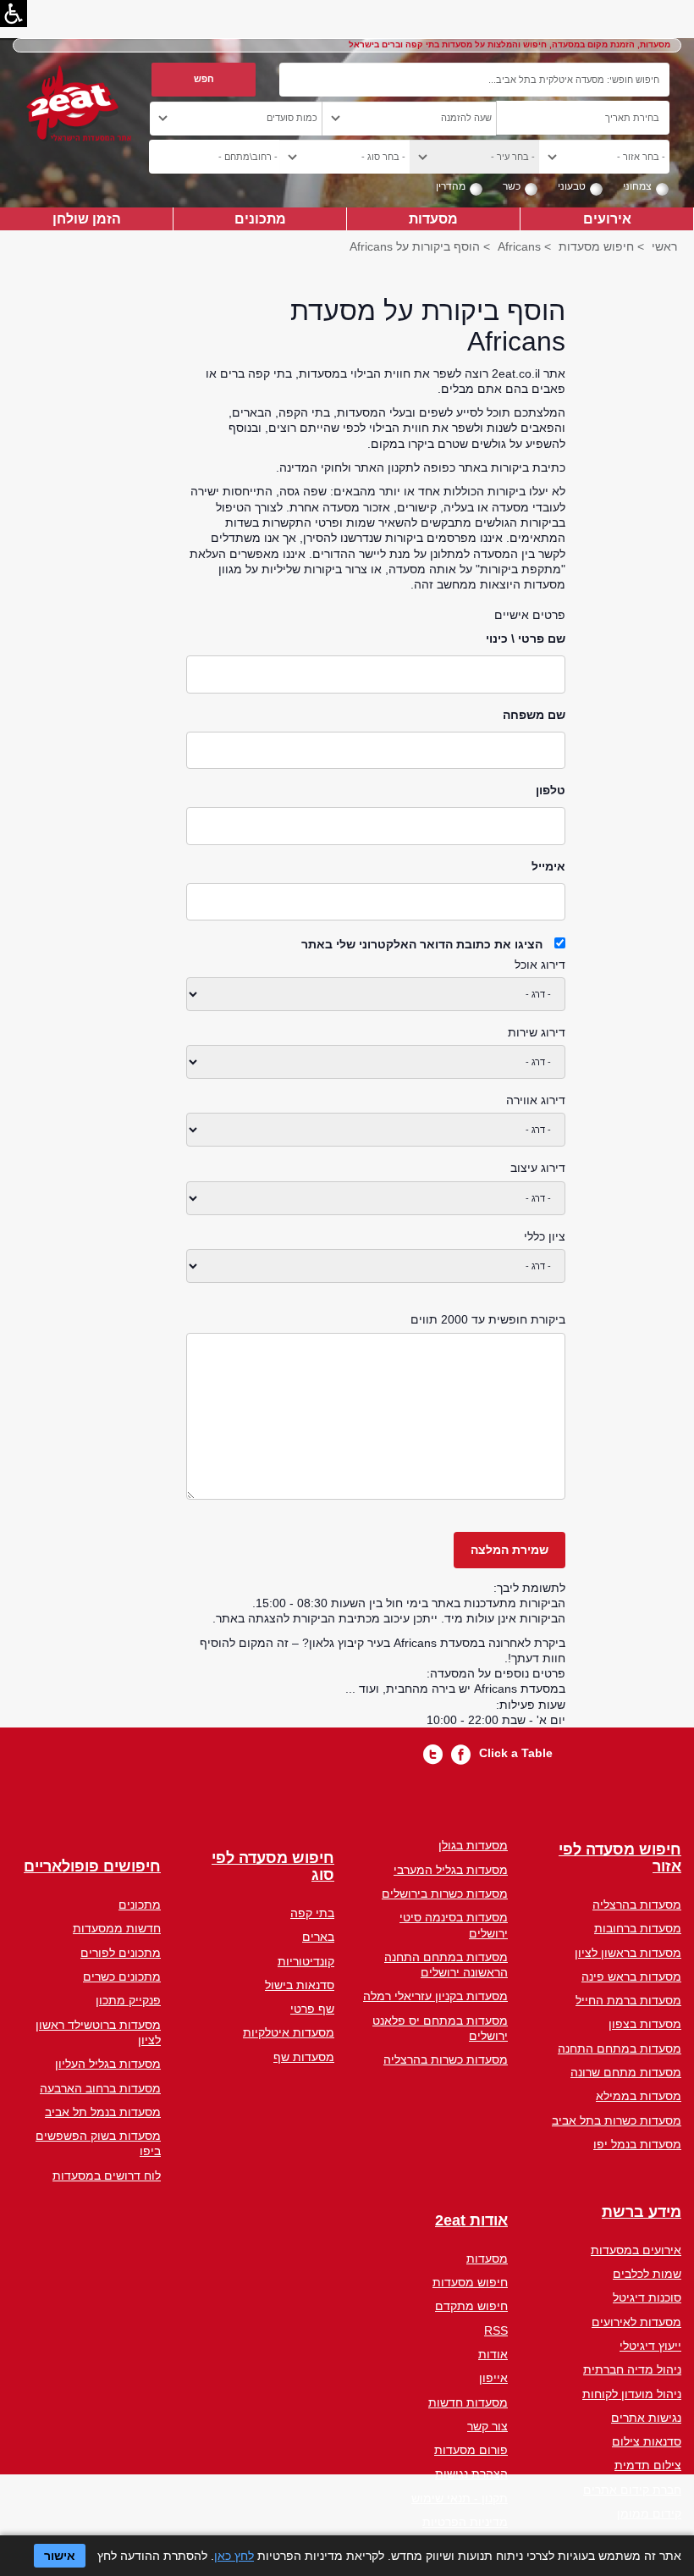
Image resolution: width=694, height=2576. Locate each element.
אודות (493, 2354)
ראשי (664, 246)
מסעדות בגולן (473, 1845)
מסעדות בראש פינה (631, 1976)
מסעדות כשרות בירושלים (445, 1893)
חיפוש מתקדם (471, 2306)
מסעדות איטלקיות (289, 2032)
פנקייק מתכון (128, 2000)
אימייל (548, 866)
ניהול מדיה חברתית (632, 2369)
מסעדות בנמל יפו (637, 2144)
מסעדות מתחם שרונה (626, 2072)
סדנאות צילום (647, 2441)
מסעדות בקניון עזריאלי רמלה (435, 1996)
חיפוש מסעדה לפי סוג (273, 1867)
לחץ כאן (234, 2556)
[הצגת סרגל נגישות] (14, 14)
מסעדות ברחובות (638, 1928)
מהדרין (451, 186)
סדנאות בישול (300, 1985)
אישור (60, 2556)
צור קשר (487, 2426)
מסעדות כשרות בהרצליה (446, 2059)
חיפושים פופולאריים (92, 1867)
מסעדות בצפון (645, 2024)
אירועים (607, 218)
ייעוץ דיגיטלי (650, 2346)
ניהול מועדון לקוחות (632, 2394)
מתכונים (260, 218)
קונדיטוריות (306, 1961)
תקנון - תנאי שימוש (460, 2498)
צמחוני (637, 186)
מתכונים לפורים (121, 1953)
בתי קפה (312, 1913)
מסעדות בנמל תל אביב (103, 2112)
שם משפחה (534, 715)
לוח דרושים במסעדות (107, 2175)
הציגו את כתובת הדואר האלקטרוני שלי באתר (422, 944)
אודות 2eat (471, 2221)
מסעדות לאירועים (636, 2322)
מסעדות (433, 218)
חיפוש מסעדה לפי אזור (620, 1858)
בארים (318, 1937)
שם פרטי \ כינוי (526, 638)
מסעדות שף (304, 2057)
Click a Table (516, 1753)
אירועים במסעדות (636, 2250)
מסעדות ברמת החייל (628, 2000)
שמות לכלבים (647, 2274)
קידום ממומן (649, 2513)
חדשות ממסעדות (117, 1928)
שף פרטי (312, 2009)
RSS (496, 2330)
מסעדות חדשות (468, 2402)
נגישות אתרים (646, 2418)
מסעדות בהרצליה (637, 1904)
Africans (519, 246)
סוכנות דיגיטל (647, 2297)
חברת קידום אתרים (632, 2490)
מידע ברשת (642, 2212)
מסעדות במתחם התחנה (620, 2048)
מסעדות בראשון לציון (628, 1953)
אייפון (493, 2378)
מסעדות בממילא (639, 2096)
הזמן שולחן (87, 218)
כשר (512, 186)
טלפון (551, 790)
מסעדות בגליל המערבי (451, 1870)
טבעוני (572, 186)
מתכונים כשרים (122, 1976)
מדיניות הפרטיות (465, 2522)
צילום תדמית (648, 2465)
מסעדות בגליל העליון (108, 2064)
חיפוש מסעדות (596, 246)
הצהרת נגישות (471, 2474)
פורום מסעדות (471, 2450)
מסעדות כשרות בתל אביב (617, 2120)
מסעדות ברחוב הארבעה (100, 2088)
